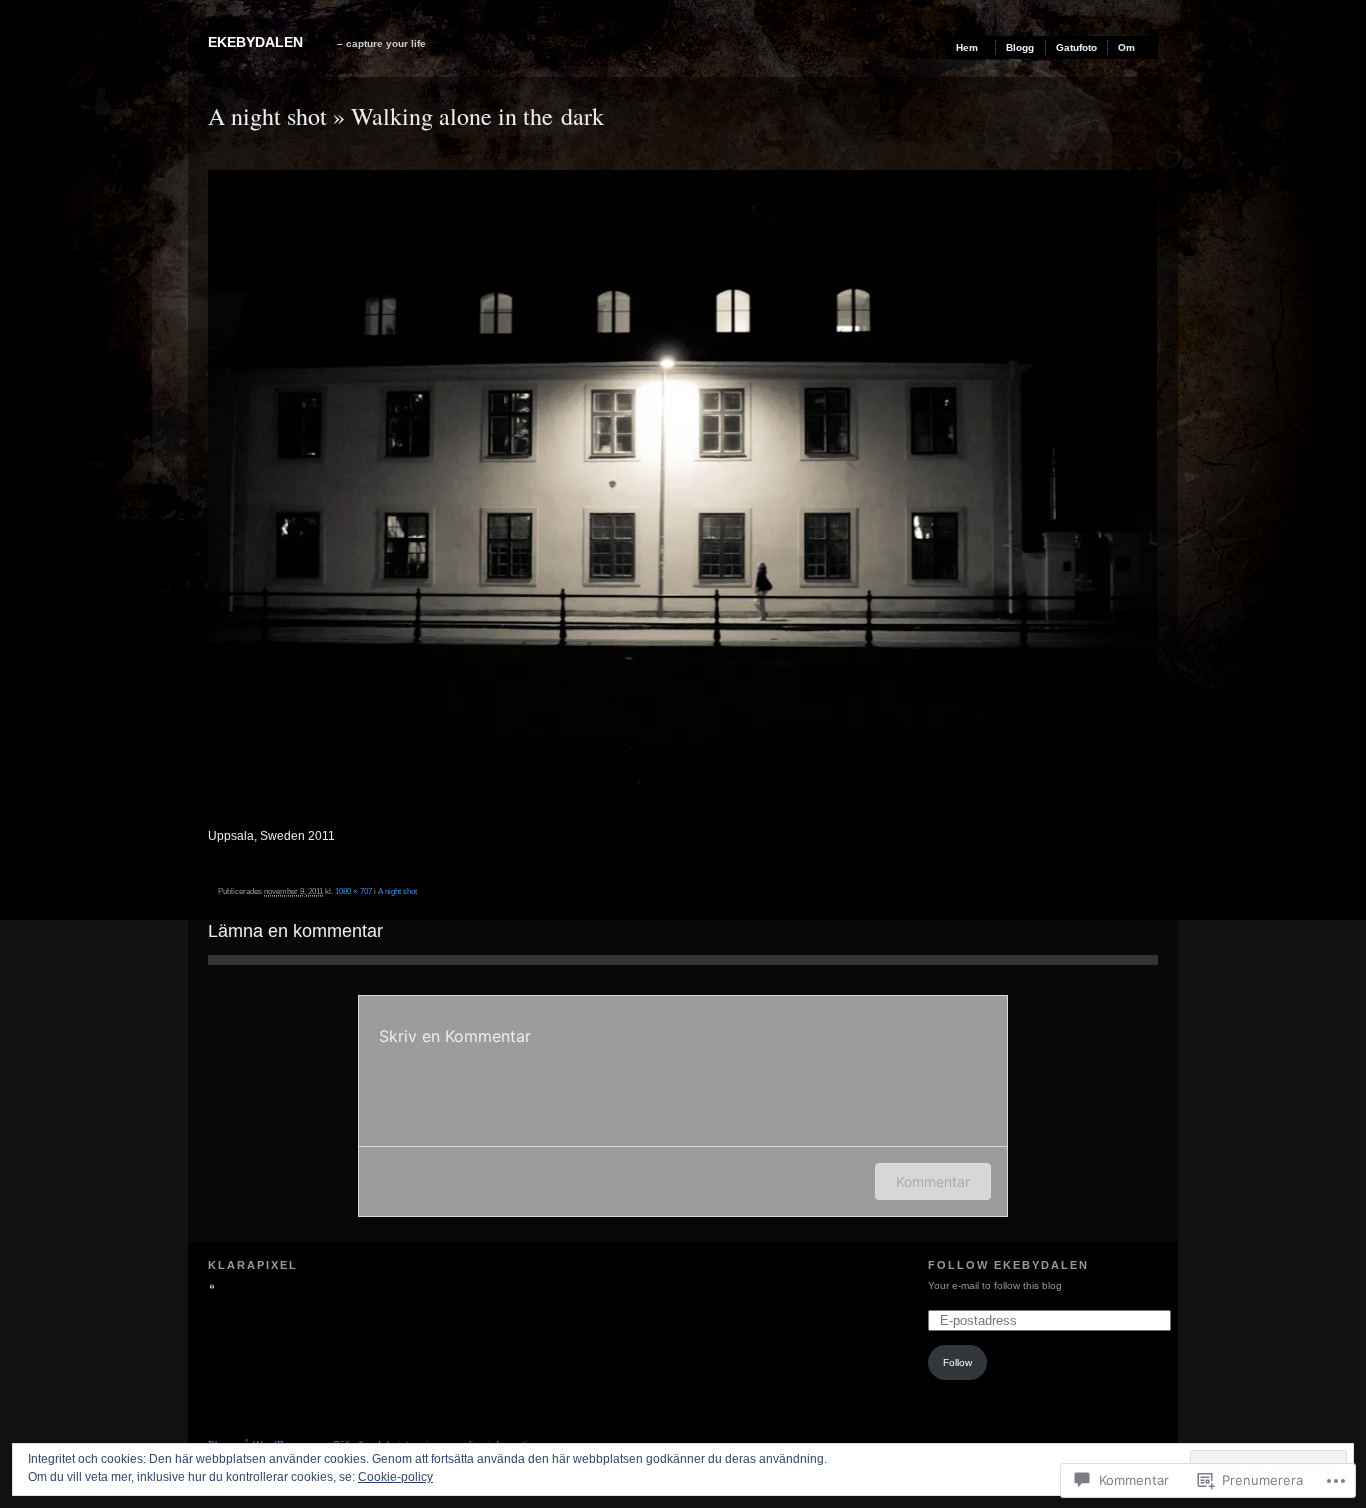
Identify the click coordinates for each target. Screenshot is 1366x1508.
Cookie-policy (395, 1477)
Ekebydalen (255, 42)
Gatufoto (1076, 47)
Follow (957, 1362)
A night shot (267, 116)
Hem (967, 47)
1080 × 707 (353, 891)
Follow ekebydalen (1008, 1265)
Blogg (1020, 47)
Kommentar (933, 1181)
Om (1126, 47)
